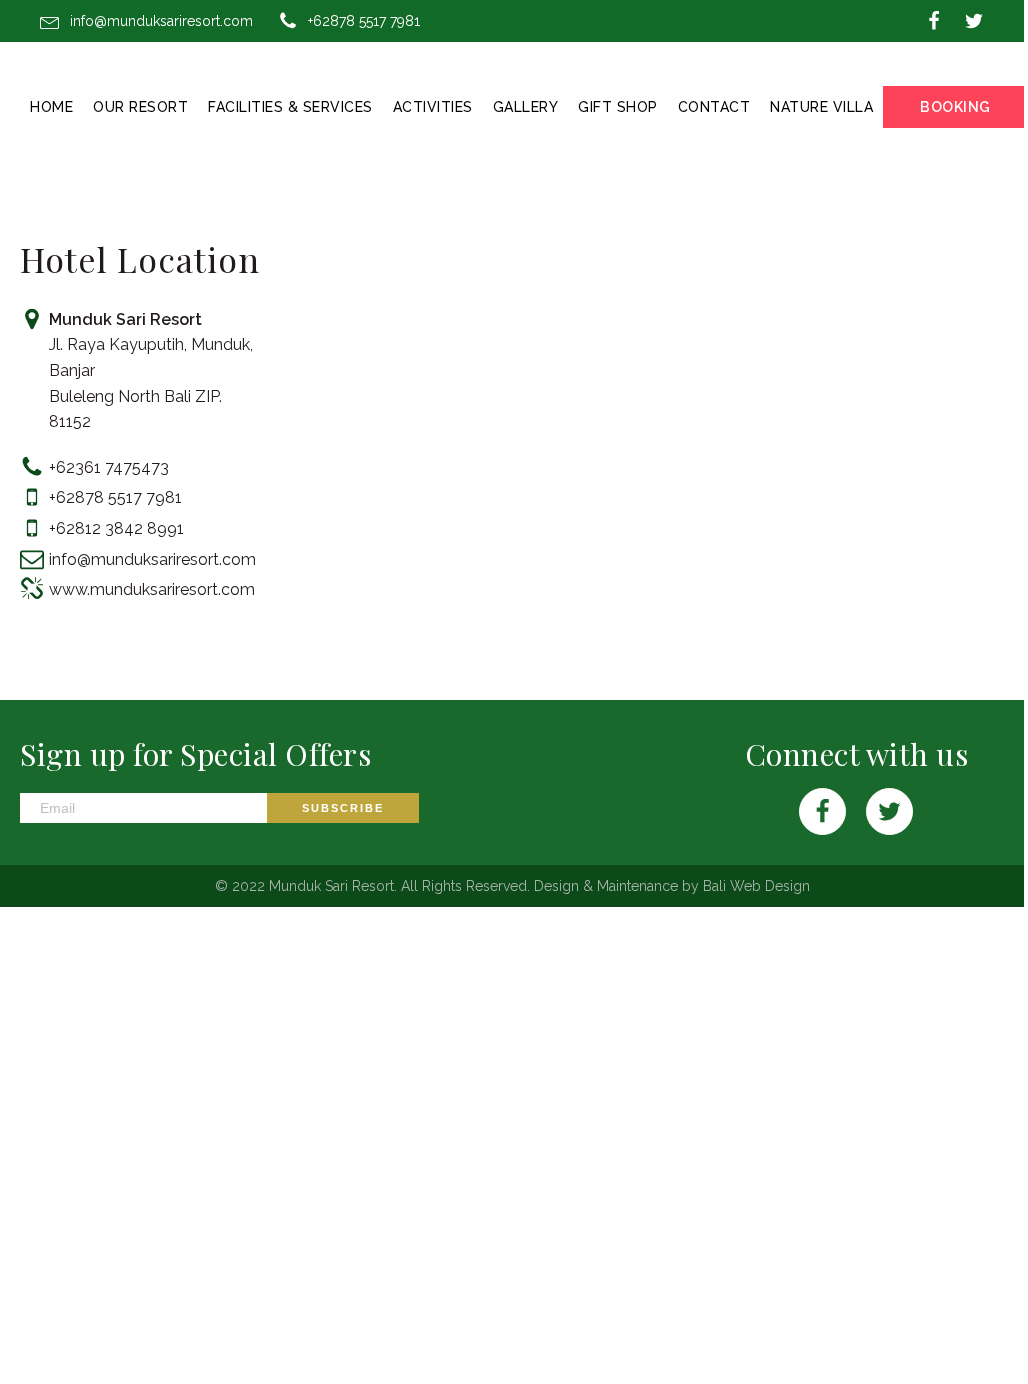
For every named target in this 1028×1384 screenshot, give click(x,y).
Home (51, 107)
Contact (714, 107)
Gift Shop (618, 107)
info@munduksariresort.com (161, 21)
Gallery (526, 107)
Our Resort (140, 107)
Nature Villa (821, 107)
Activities (433, 107)
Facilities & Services (290, 107)
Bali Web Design (756, 886)
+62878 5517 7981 (364, 21)
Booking (955, 107)
